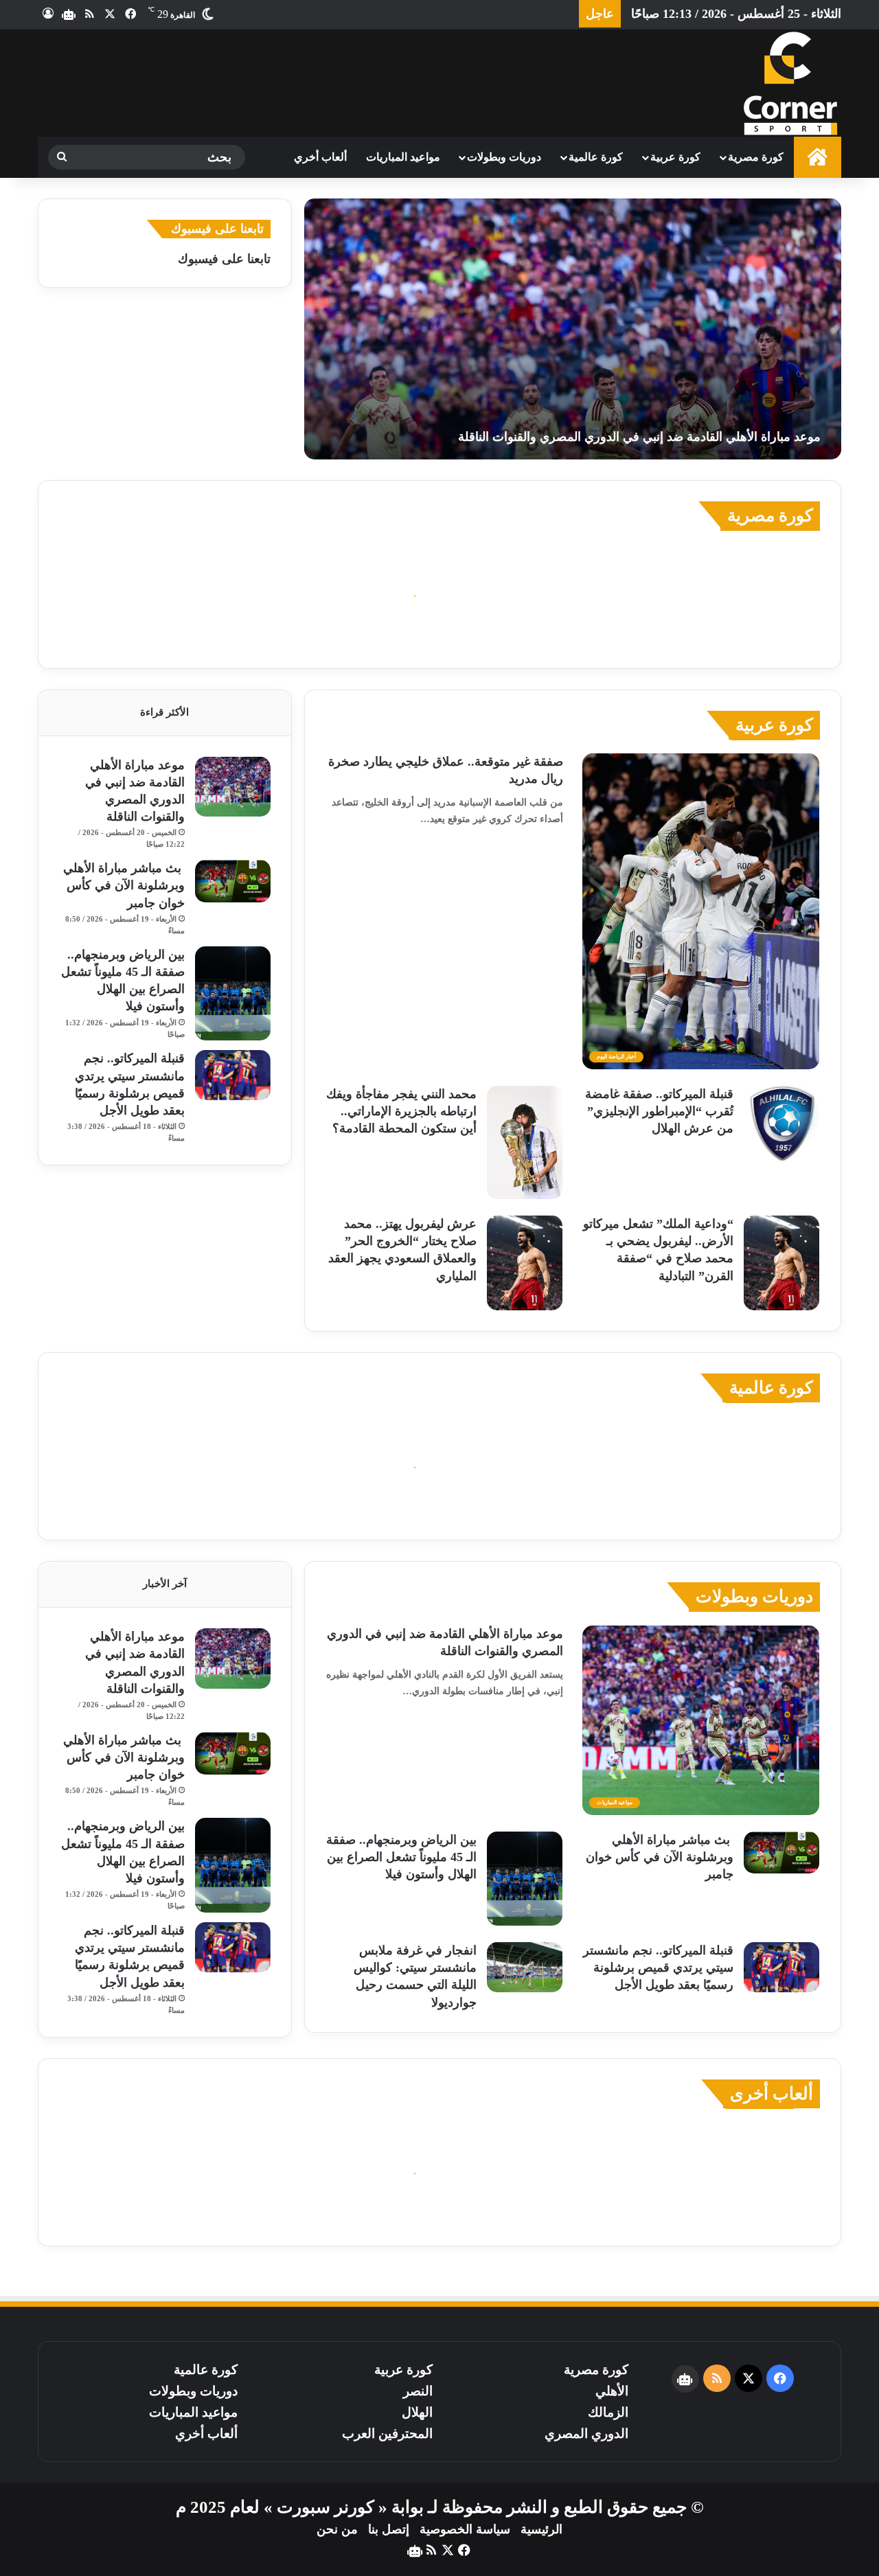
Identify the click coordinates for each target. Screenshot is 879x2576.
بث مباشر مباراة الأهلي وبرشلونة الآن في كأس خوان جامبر (124, 885)
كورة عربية (675, 157)
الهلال (417, 2412)
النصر (418, 2391)
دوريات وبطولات (504, 157)
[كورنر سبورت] (790, 83)
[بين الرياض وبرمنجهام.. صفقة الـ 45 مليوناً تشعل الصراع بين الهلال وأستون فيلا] (233, 994)
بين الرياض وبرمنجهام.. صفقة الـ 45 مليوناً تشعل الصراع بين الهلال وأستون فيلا (401, 1857)
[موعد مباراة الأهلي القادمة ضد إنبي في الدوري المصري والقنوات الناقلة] (573, 329)
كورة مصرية (756, 157)
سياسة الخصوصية (465, 2529)
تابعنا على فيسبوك (224, 259)
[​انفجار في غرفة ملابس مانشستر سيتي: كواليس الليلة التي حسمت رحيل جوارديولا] (525, 1967)
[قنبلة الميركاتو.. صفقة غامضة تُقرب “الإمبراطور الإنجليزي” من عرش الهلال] (781, 1124)
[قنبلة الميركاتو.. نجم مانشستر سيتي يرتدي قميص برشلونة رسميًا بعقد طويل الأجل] (233, 1075)
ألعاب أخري (320, 157)
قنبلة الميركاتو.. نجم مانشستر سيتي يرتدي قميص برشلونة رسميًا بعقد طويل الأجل (658, 1968)
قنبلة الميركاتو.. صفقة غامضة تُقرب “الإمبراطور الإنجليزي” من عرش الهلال (659, 1111)
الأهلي (612, 2391)
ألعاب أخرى (772, 2094)
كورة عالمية (596, 157)
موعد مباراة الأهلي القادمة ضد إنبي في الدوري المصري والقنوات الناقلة (639, 437)
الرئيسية (541, 2529)
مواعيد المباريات (403, 157)
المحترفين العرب (387, 2433)
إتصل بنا (389, 2529)
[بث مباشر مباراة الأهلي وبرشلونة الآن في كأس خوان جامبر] (233, 881)
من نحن (337, 2529)
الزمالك (608, 2412)
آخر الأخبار (165, 1584)
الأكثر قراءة (164, 712)
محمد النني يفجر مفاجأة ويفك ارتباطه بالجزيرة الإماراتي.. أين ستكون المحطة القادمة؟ (401, 1111)
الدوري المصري (586, 2433)
